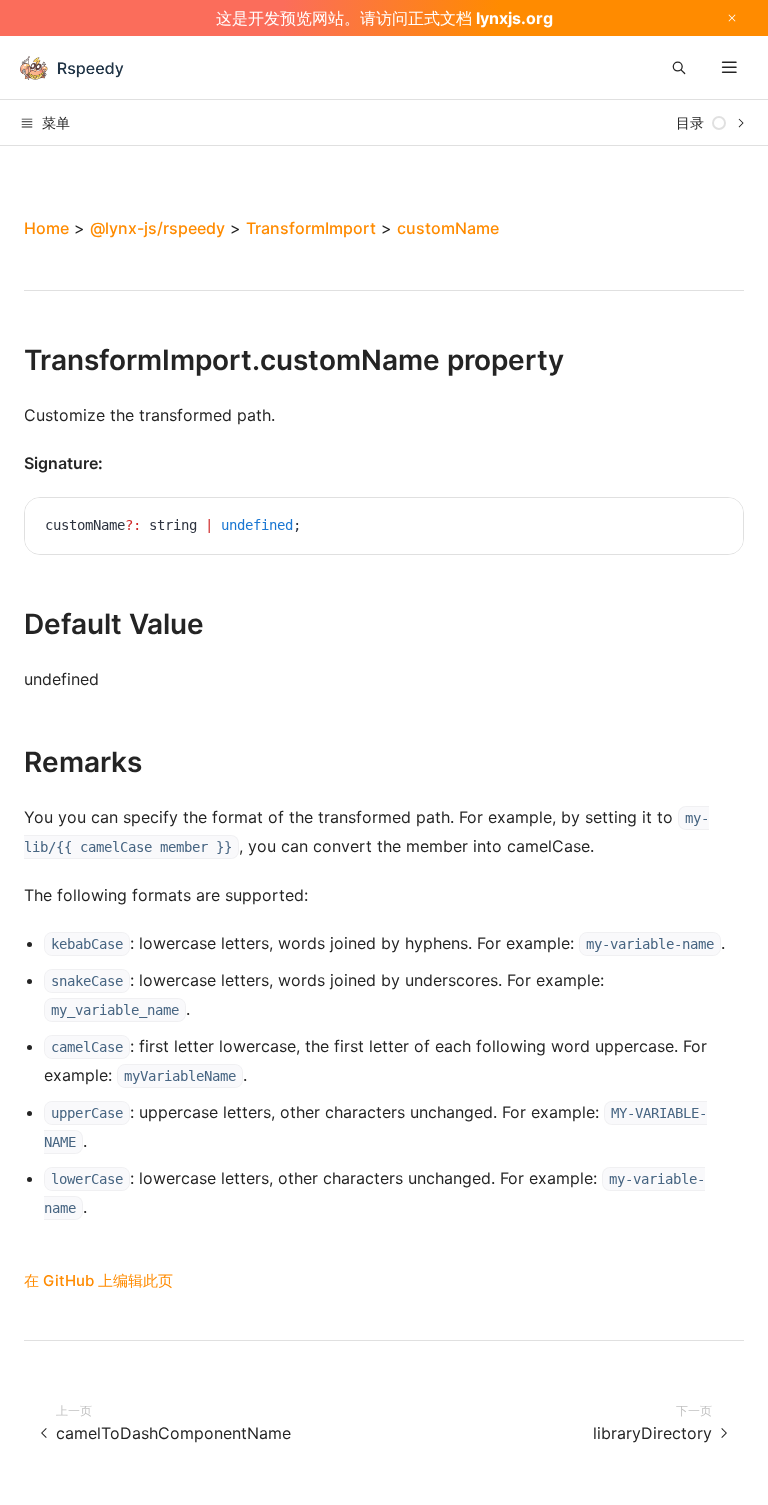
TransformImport (311, 228)
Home (46, 228)
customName (448, 228)
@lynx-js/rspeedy (157, 228)
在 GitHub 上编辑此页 (98, 1280)
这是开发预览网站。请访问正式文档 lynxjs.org (384, 18)
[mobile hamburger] (729, 67)
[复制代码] (713, 528)
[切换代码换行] (683, 528)
